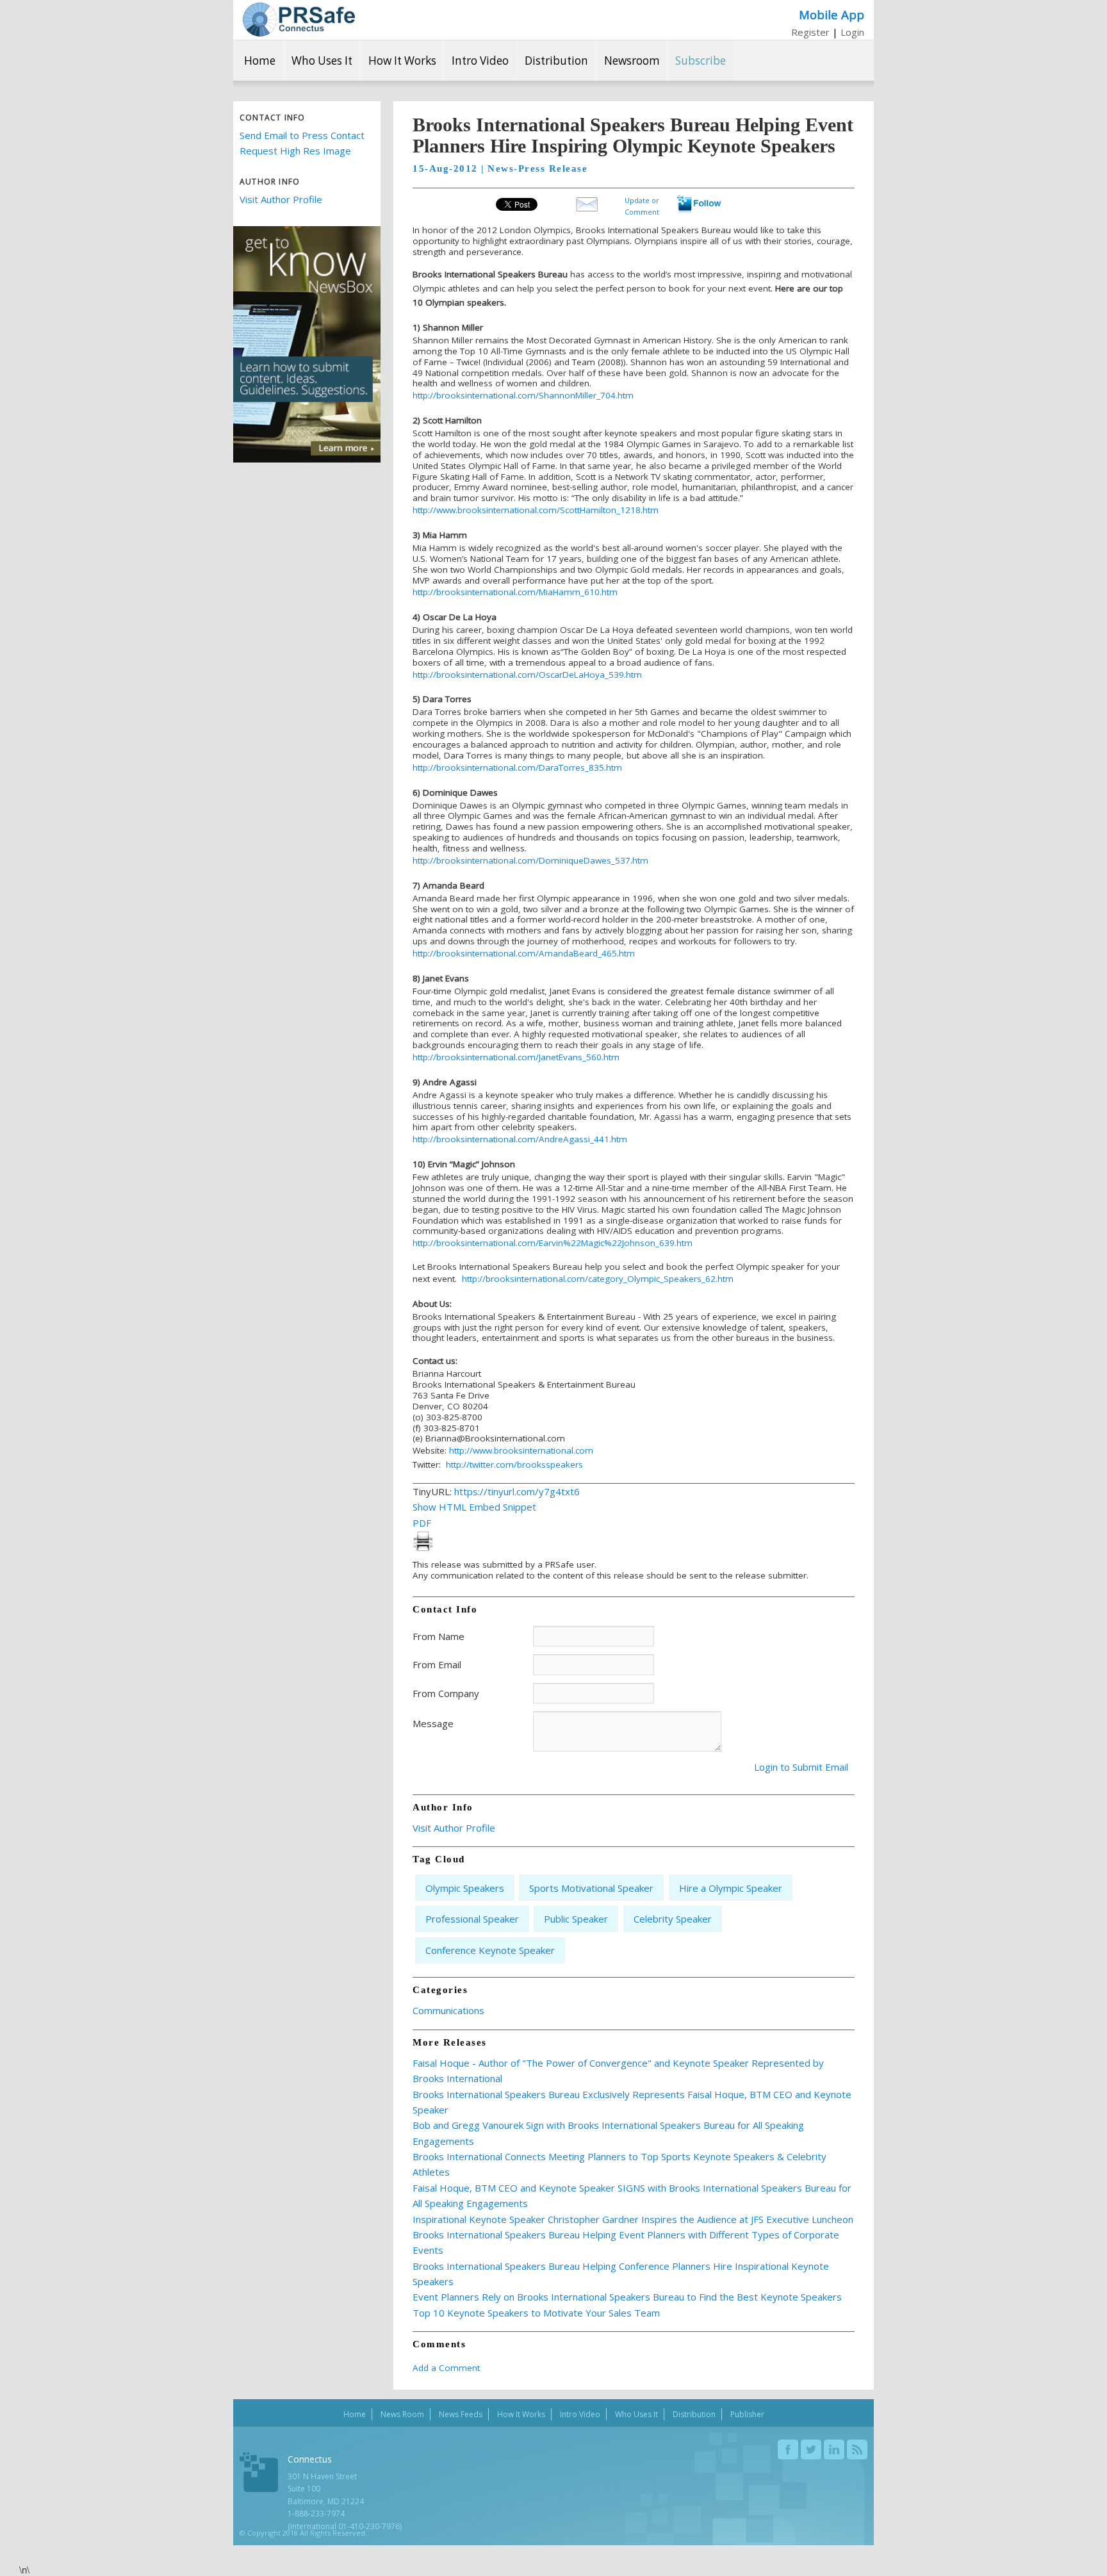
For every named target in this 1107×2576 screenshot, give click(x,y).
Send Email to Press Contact (302, 135)
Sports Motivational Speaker (591, 1888)
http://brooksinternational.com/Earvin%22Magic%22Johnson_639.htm (553, 1243)
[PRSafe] (299, 20)
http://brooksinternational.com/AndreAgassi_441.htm (520, 1139)
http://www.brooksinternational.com (521, 1450)
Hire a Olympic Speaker (731, 1888)
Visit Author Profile (281, 199)
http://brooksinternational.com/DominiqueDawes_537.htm (530, 860)
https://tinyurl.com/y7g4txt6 (517, 1491)
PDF (422, 1523)
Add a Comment (446, 2368)
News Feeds (461, 2414)
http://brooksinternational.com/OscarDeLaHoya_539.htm (527, 675)
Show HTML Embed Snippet (474, 1507)
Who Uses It (322, 61)
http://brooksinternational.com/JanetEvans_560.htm (516, 1057)
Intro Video (480, 61)
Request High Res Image (295, 151)
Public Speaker (576, 1919)
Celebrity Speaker (673, 1919)
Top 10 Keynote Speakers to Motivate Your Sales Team (536, 2313)
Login (852, 32)
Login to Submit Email (801, 1767)
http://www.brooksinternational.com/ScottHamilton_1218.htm (536, 510)
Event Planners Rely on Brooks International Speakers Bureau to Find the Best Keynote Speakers (627, 2297)
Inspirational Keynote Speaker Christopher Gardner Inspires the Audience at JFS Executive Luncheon (633, 2219)
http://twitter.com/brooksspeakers (514, 1464)
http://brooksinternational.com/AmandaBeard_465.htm (524, 953)
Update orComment (642, 205)
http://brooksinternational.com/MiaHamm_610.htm (515, 592)
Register (810, 32)
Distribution (556, 61)
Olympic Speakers (465, 1888)
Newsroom (632, 61)
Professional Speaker (472, 1919)
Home (260, 61)
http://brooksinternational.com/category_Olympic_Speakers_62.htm (598, 1279)
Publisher (747, 2414)
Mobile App (832, 14)
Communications (448, 2010)
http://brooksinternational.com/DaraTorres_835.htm (517, 767)
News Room (402, 2414)
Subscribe (701, 61)
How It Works (402, 61)
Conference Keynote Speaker (490, 1950)
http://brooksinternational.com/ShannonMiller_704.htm (523, 395)
